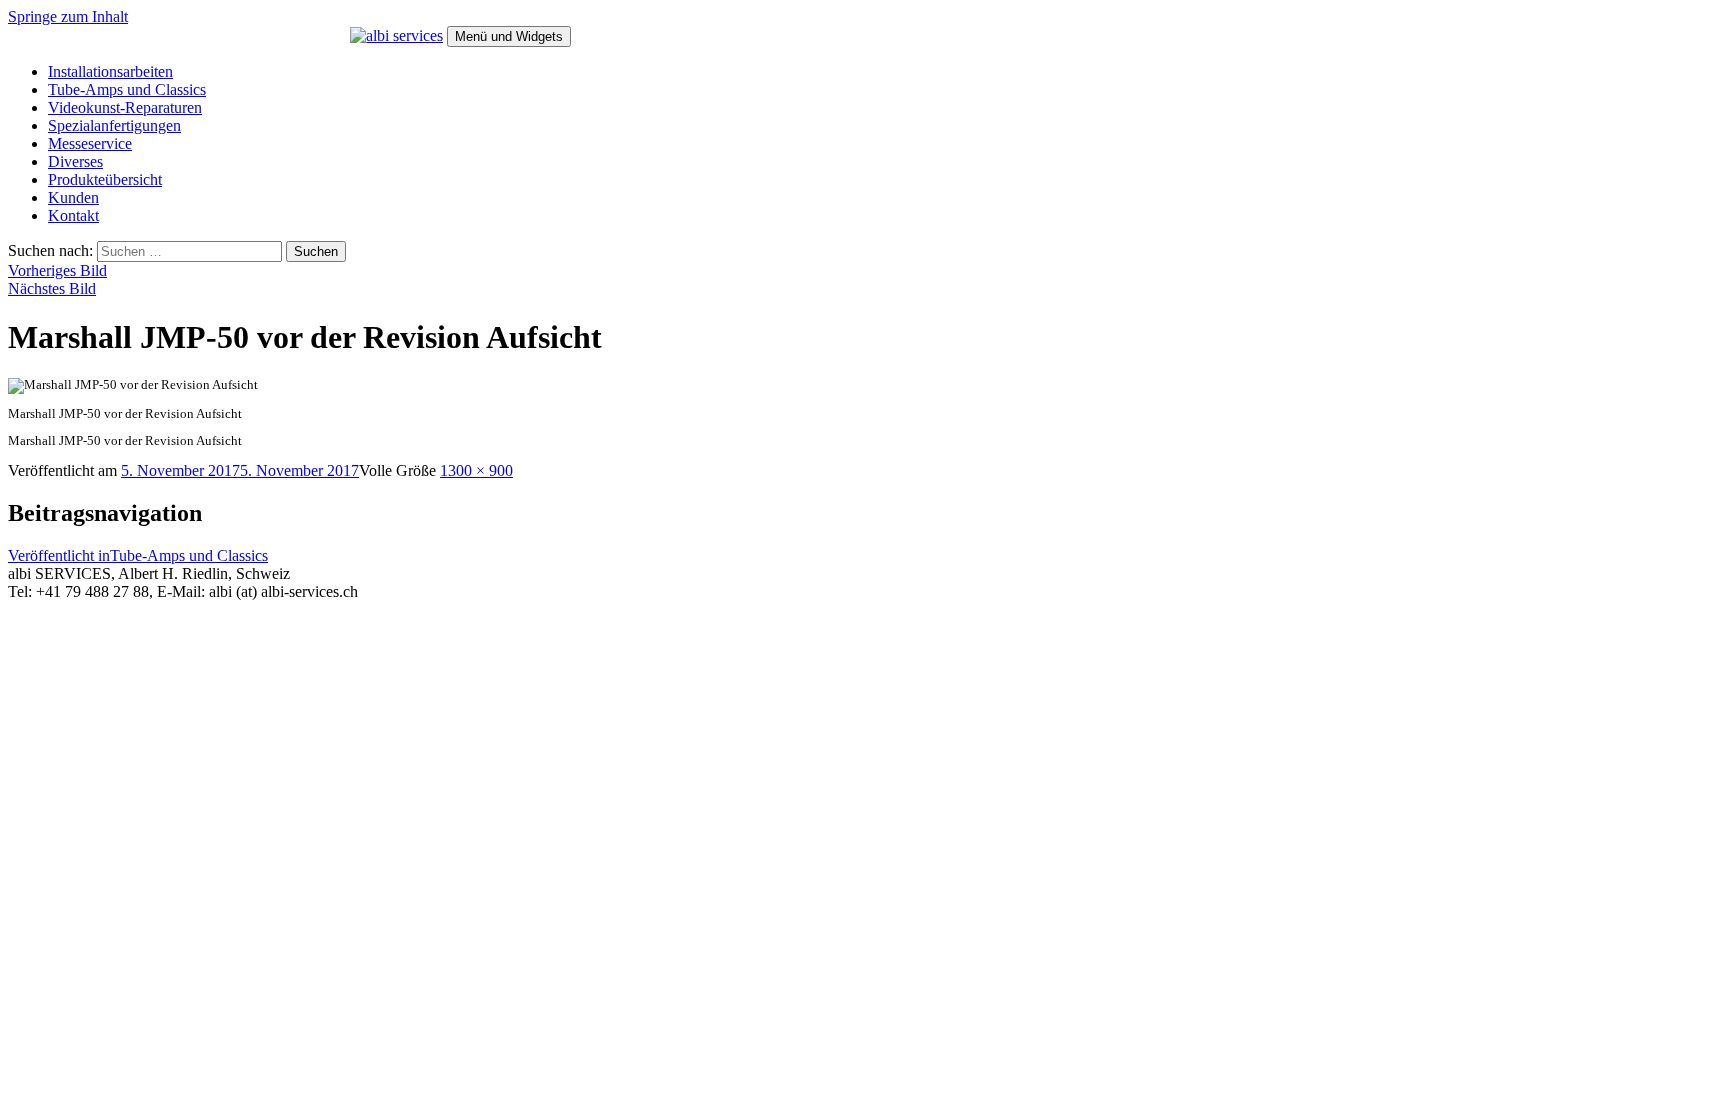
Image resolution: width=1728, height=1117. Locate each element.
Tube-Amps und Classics (127, 89)
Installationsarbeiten (110, 71)
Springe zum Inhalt (68, 16)
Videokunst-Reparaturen (125, 107)
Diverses (75, 161)
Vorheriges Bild (57, 270)
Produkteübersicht (105, 179)
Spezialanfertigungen (114, 125)
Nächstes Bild (52, 288)
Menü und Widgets (509, 36)
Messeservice (90, 143)
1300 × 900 (476, 470)
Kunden (73, 197)
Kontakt (73, 215)
